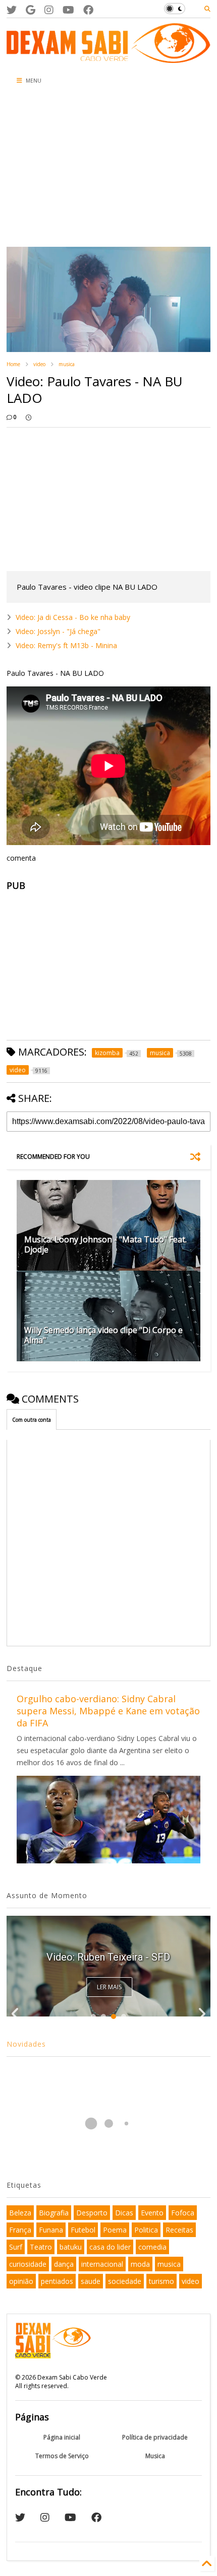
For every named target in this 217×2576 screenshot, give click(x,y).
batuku (71, 2247)
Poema (115, 2230)
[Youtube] (68, 10)
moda (140, 2264)
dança (64, 2264)
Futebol (83, 2230)
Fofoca (183, 2213)
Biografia (54, 2213)
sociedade (125, 2281)
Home (13, 364)
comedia (152, 2247)
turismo (161, 2281)
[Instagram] (49, 10)
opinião (21, 2281)
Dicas (124, 2213)
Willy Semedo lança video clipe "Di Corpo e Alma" (103, 1335)
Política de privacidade (155, 2437)
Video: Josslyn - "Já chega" (58, 631)
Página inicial (62, 2437)
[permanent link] (29, 417)
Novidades (26, 2044)
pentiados (57, 2281)
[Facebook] (88, 10)
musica (67, 364)
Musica (155, 2456)
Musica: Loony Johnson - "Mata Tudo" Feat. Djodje (105, 1245)
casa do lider (110, 2247)
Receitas (179, 2230)
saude (91, 2281)
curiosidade (28, 2264)
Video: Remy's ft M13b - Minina (66, 645)
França (20, 2230)
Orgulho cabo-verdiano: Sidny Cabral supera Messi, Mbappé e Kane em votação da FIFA (108, 1711)
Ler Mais (109, 1987)
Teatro (41, 2247)
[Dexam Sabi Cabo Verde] (108, 58)
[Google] (31, 10)
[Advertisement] (71, 169)
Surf (16, 2247)
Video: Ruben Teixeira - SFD (108, 1957)
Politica (146, 2230)
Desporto (92, 2213)
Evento (152, 2213)
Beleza (20, 2213)
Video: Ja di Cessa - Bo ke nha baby (73, 617)
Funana (51, 2230)
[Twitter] (12, 10)
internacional (102, 2264)
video (39, 364)
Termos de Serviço (62, 2456)
